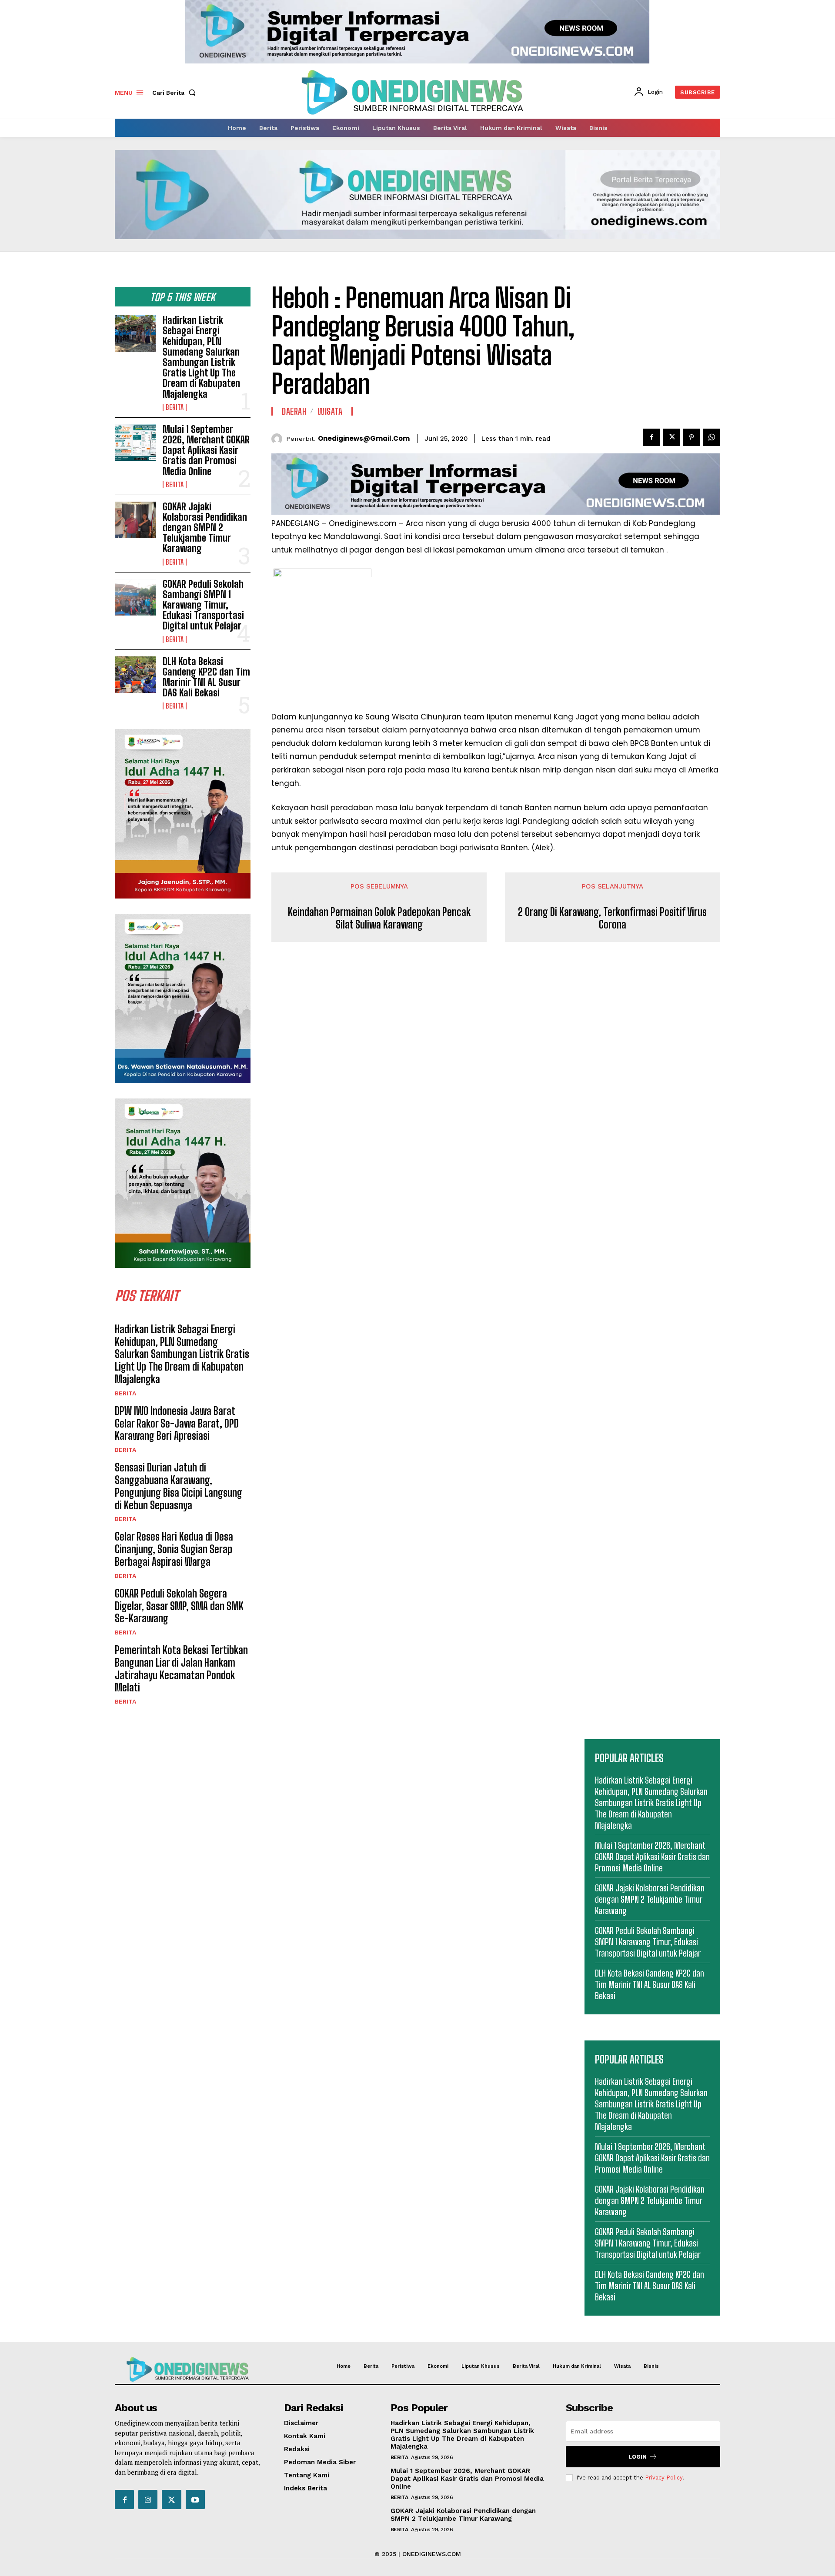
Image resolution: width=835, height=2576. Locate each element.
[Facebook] (651, 437)
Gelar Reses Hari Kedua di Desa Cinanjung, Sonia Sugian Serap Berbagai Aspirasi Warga (174, 1549)
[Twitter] (671, 437)
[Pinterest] (691, 437)
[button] (176, 93)
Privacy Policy (664, 2478)
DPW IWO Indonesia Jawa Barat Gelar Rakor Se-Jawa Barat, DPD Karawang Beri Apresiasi (177, 1423)
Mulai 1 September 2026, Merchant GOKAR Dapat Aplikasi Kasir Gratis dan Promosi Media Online (206, 450)
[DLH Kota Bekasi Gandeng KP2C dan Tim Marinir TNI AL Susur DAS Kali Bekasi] (135, 675)
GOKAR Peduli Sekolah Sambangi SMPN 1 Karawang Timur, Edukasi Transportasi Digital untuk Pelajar (203, 605)
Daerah (294, 411)
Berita (175, 407)
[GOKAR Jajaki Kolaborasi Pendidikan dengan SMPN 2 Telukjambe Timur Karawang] (135, 520)
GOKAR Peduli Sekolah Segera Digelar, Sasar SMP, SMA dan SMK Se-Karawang (179, 1606)
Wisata (330, 411)
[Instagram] (148, 2499)
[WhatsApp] (711, 437)
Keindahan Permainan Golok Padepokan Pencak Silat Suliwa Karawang (379, 918)
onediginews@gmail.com (364, 439)
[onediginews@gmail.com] (279, 439)
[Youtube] (195, 2499)
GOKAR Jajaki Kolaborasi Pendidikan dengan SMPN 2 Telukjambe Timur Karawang (205, 528)
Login (638, 2457)
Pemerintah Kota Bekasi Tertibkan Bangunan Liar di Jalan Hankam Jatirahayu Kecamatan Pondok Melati (181, 1669)
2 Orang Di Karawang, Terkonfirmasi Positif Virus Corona (612, 918)
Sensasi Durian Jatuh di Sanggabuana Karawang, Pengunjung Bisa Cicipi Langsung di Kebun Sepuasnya (179, 1486)
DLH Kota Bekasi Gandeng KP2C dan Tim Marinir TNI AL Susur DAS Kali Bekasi (206, 677)
